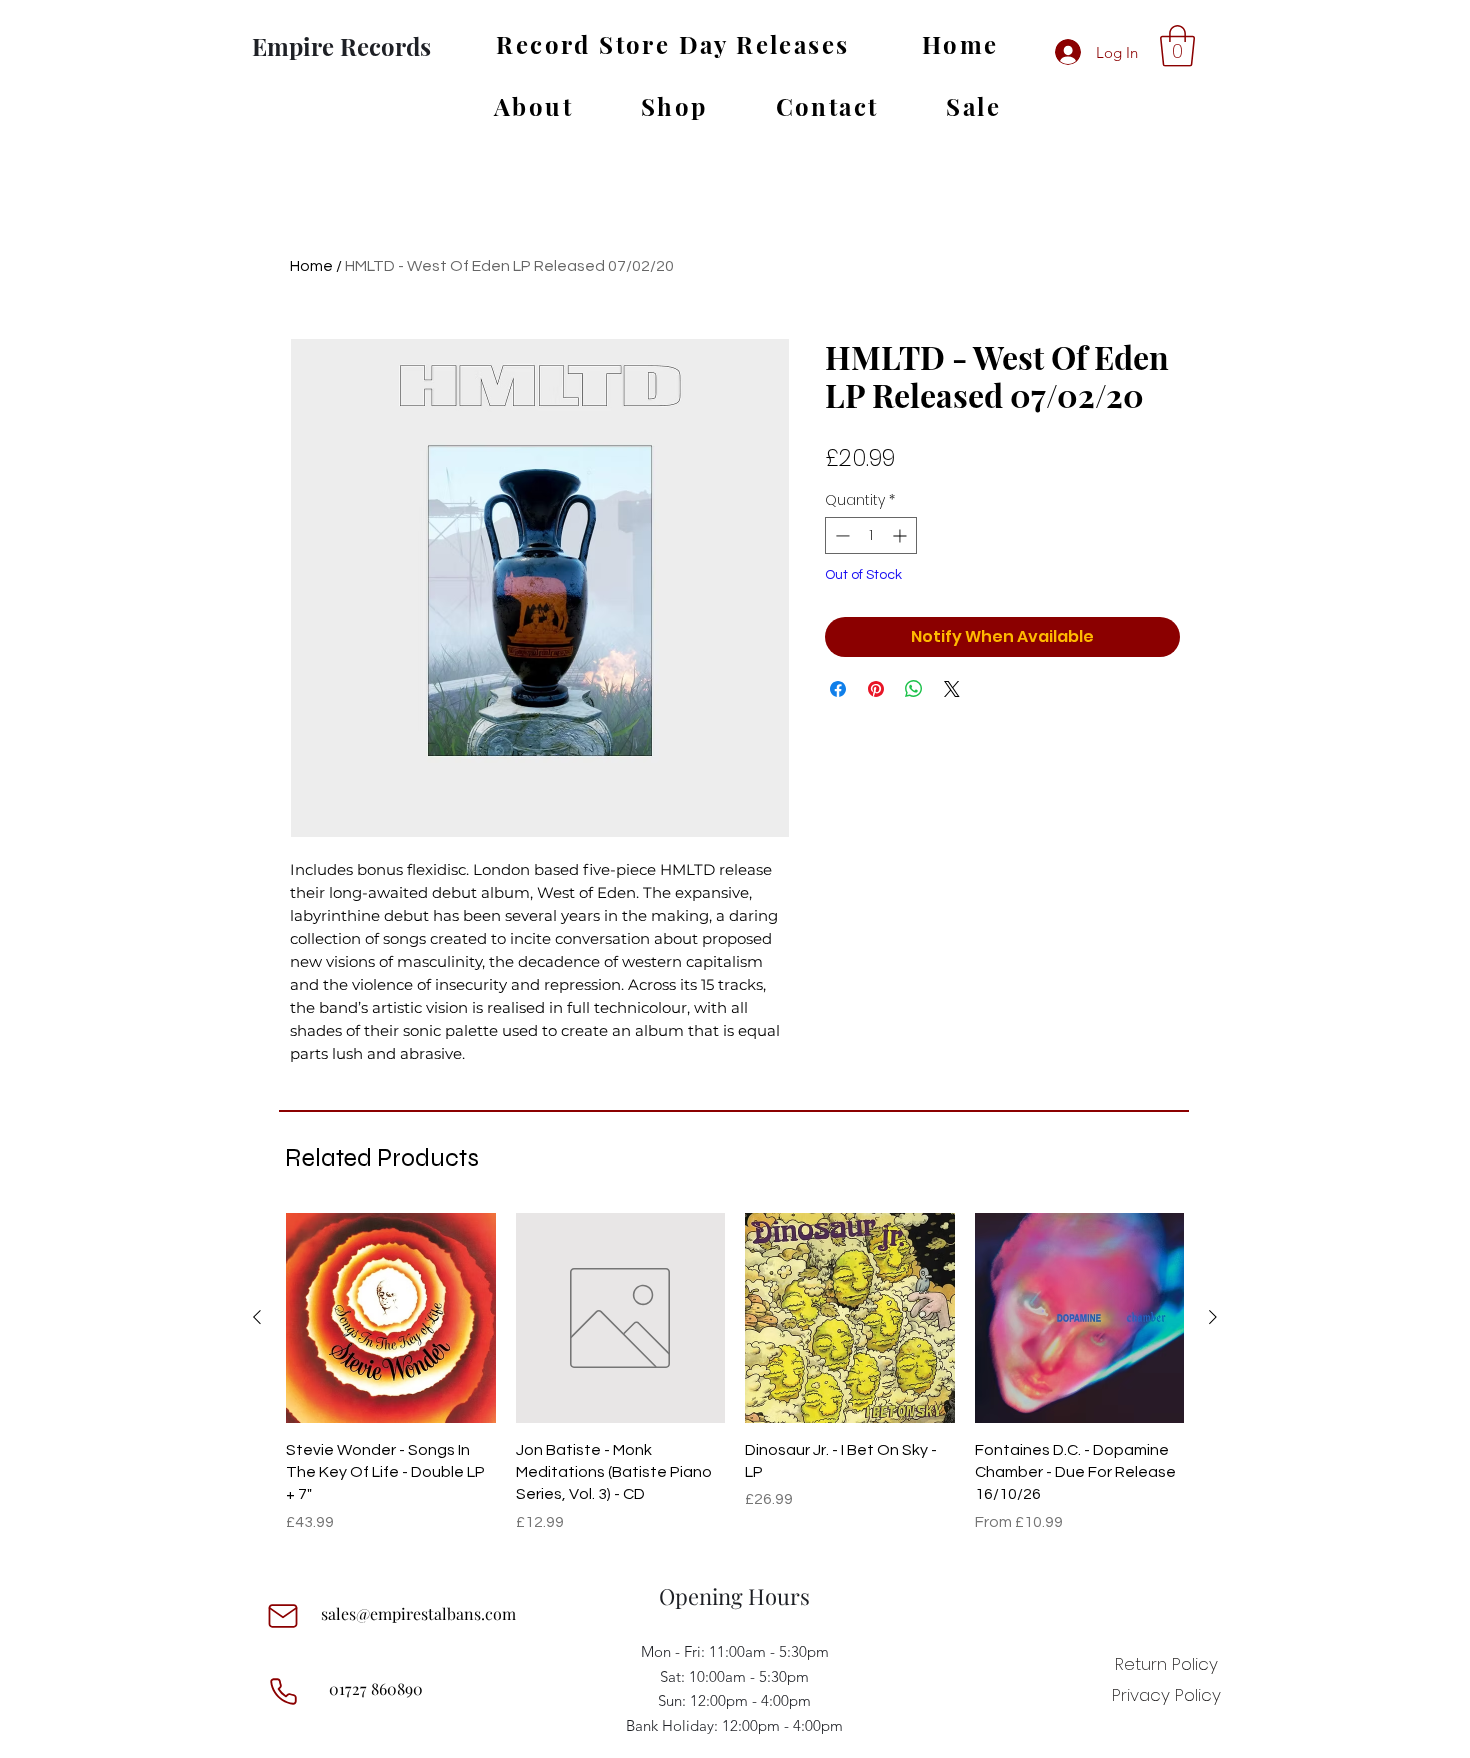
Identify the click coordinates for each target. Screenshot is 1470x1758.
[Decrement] (840, 535)
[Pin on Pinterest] (876, 689)
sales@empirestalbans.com (418, 1613)
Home (311, 266)
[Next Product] (1213, 1317)
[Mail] (283, 1616)
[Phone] (283, 1691)
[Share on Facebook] (838, 689)
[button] (1177, 46)
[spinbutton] (871, 535)
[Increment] (901, 535)
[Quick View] (391, 1318)
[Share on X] (952, 689)
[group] (735, 1373)
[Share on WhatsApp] (914, 689)
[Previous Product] (257, 1317)
